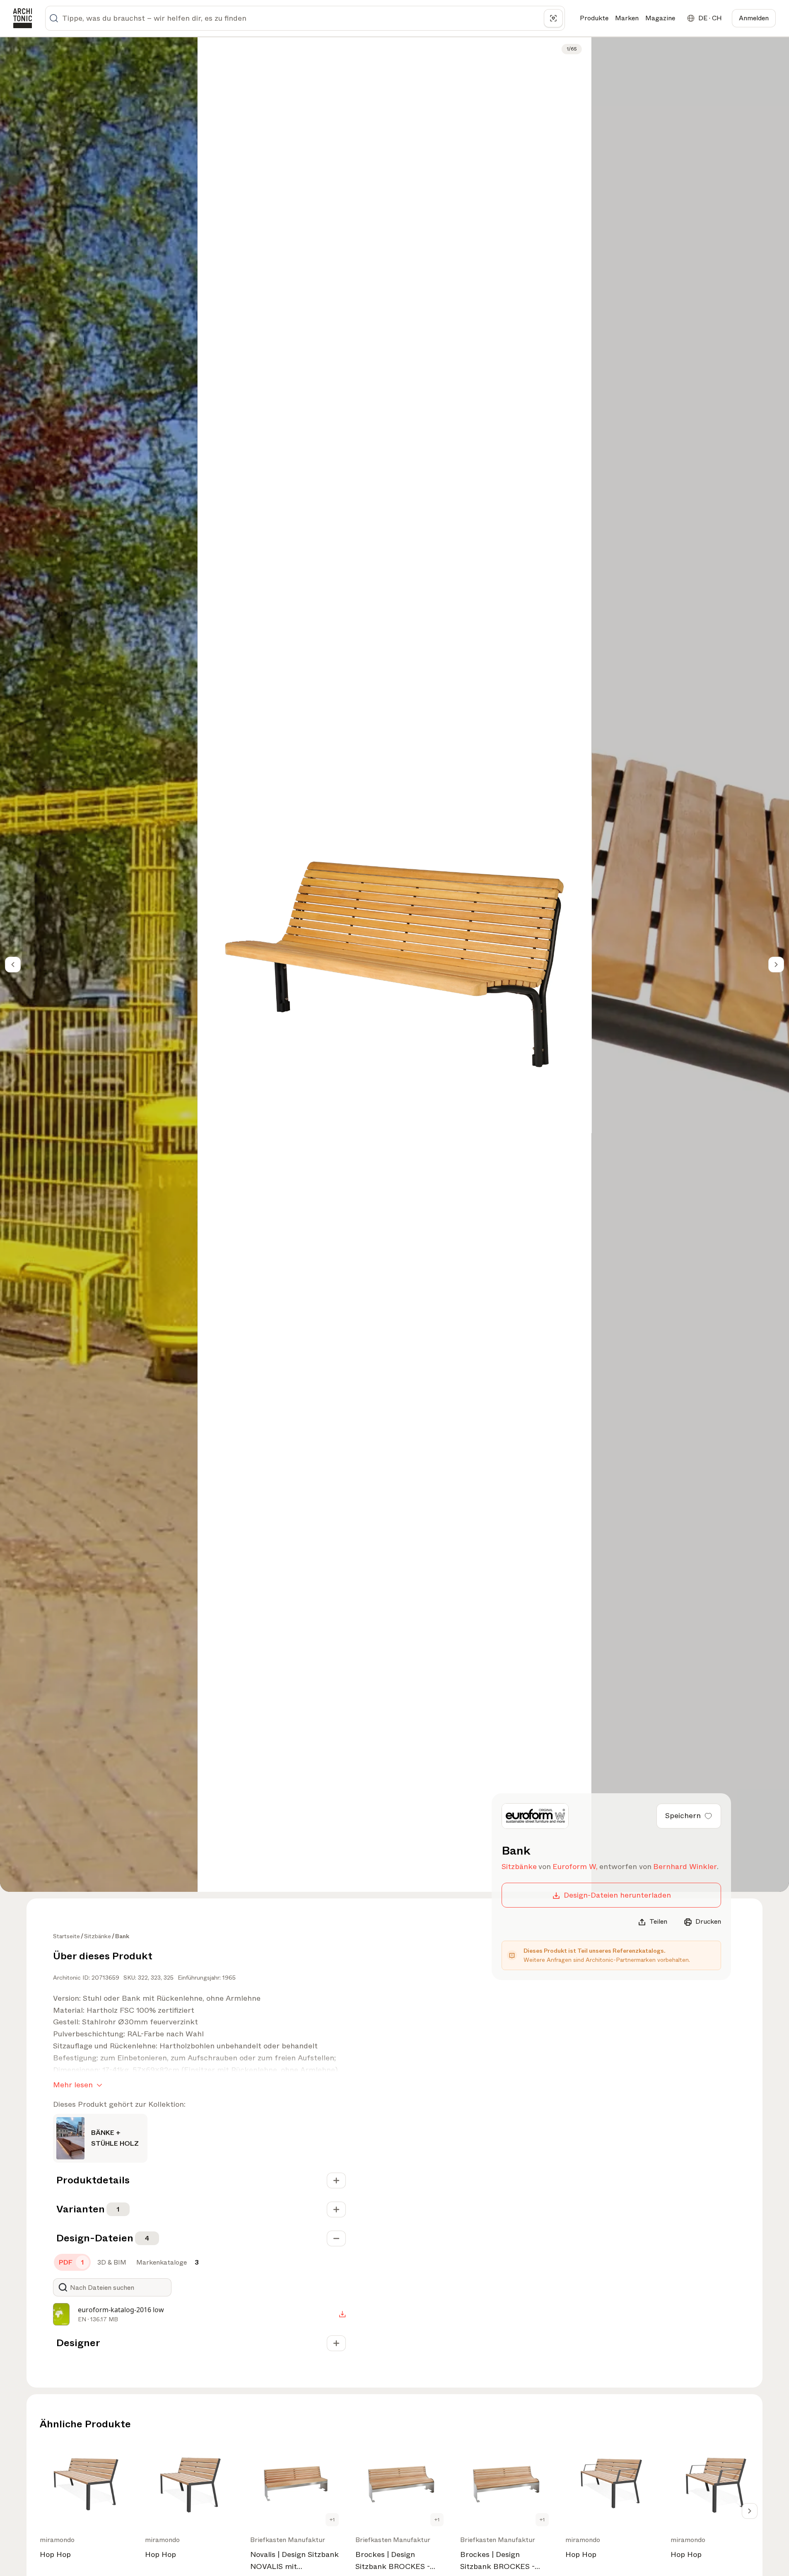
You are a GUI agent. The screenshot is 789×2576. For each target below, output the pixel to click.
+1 (332, 2520)
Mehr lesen (73, 2085)
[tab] (72, 2262)
